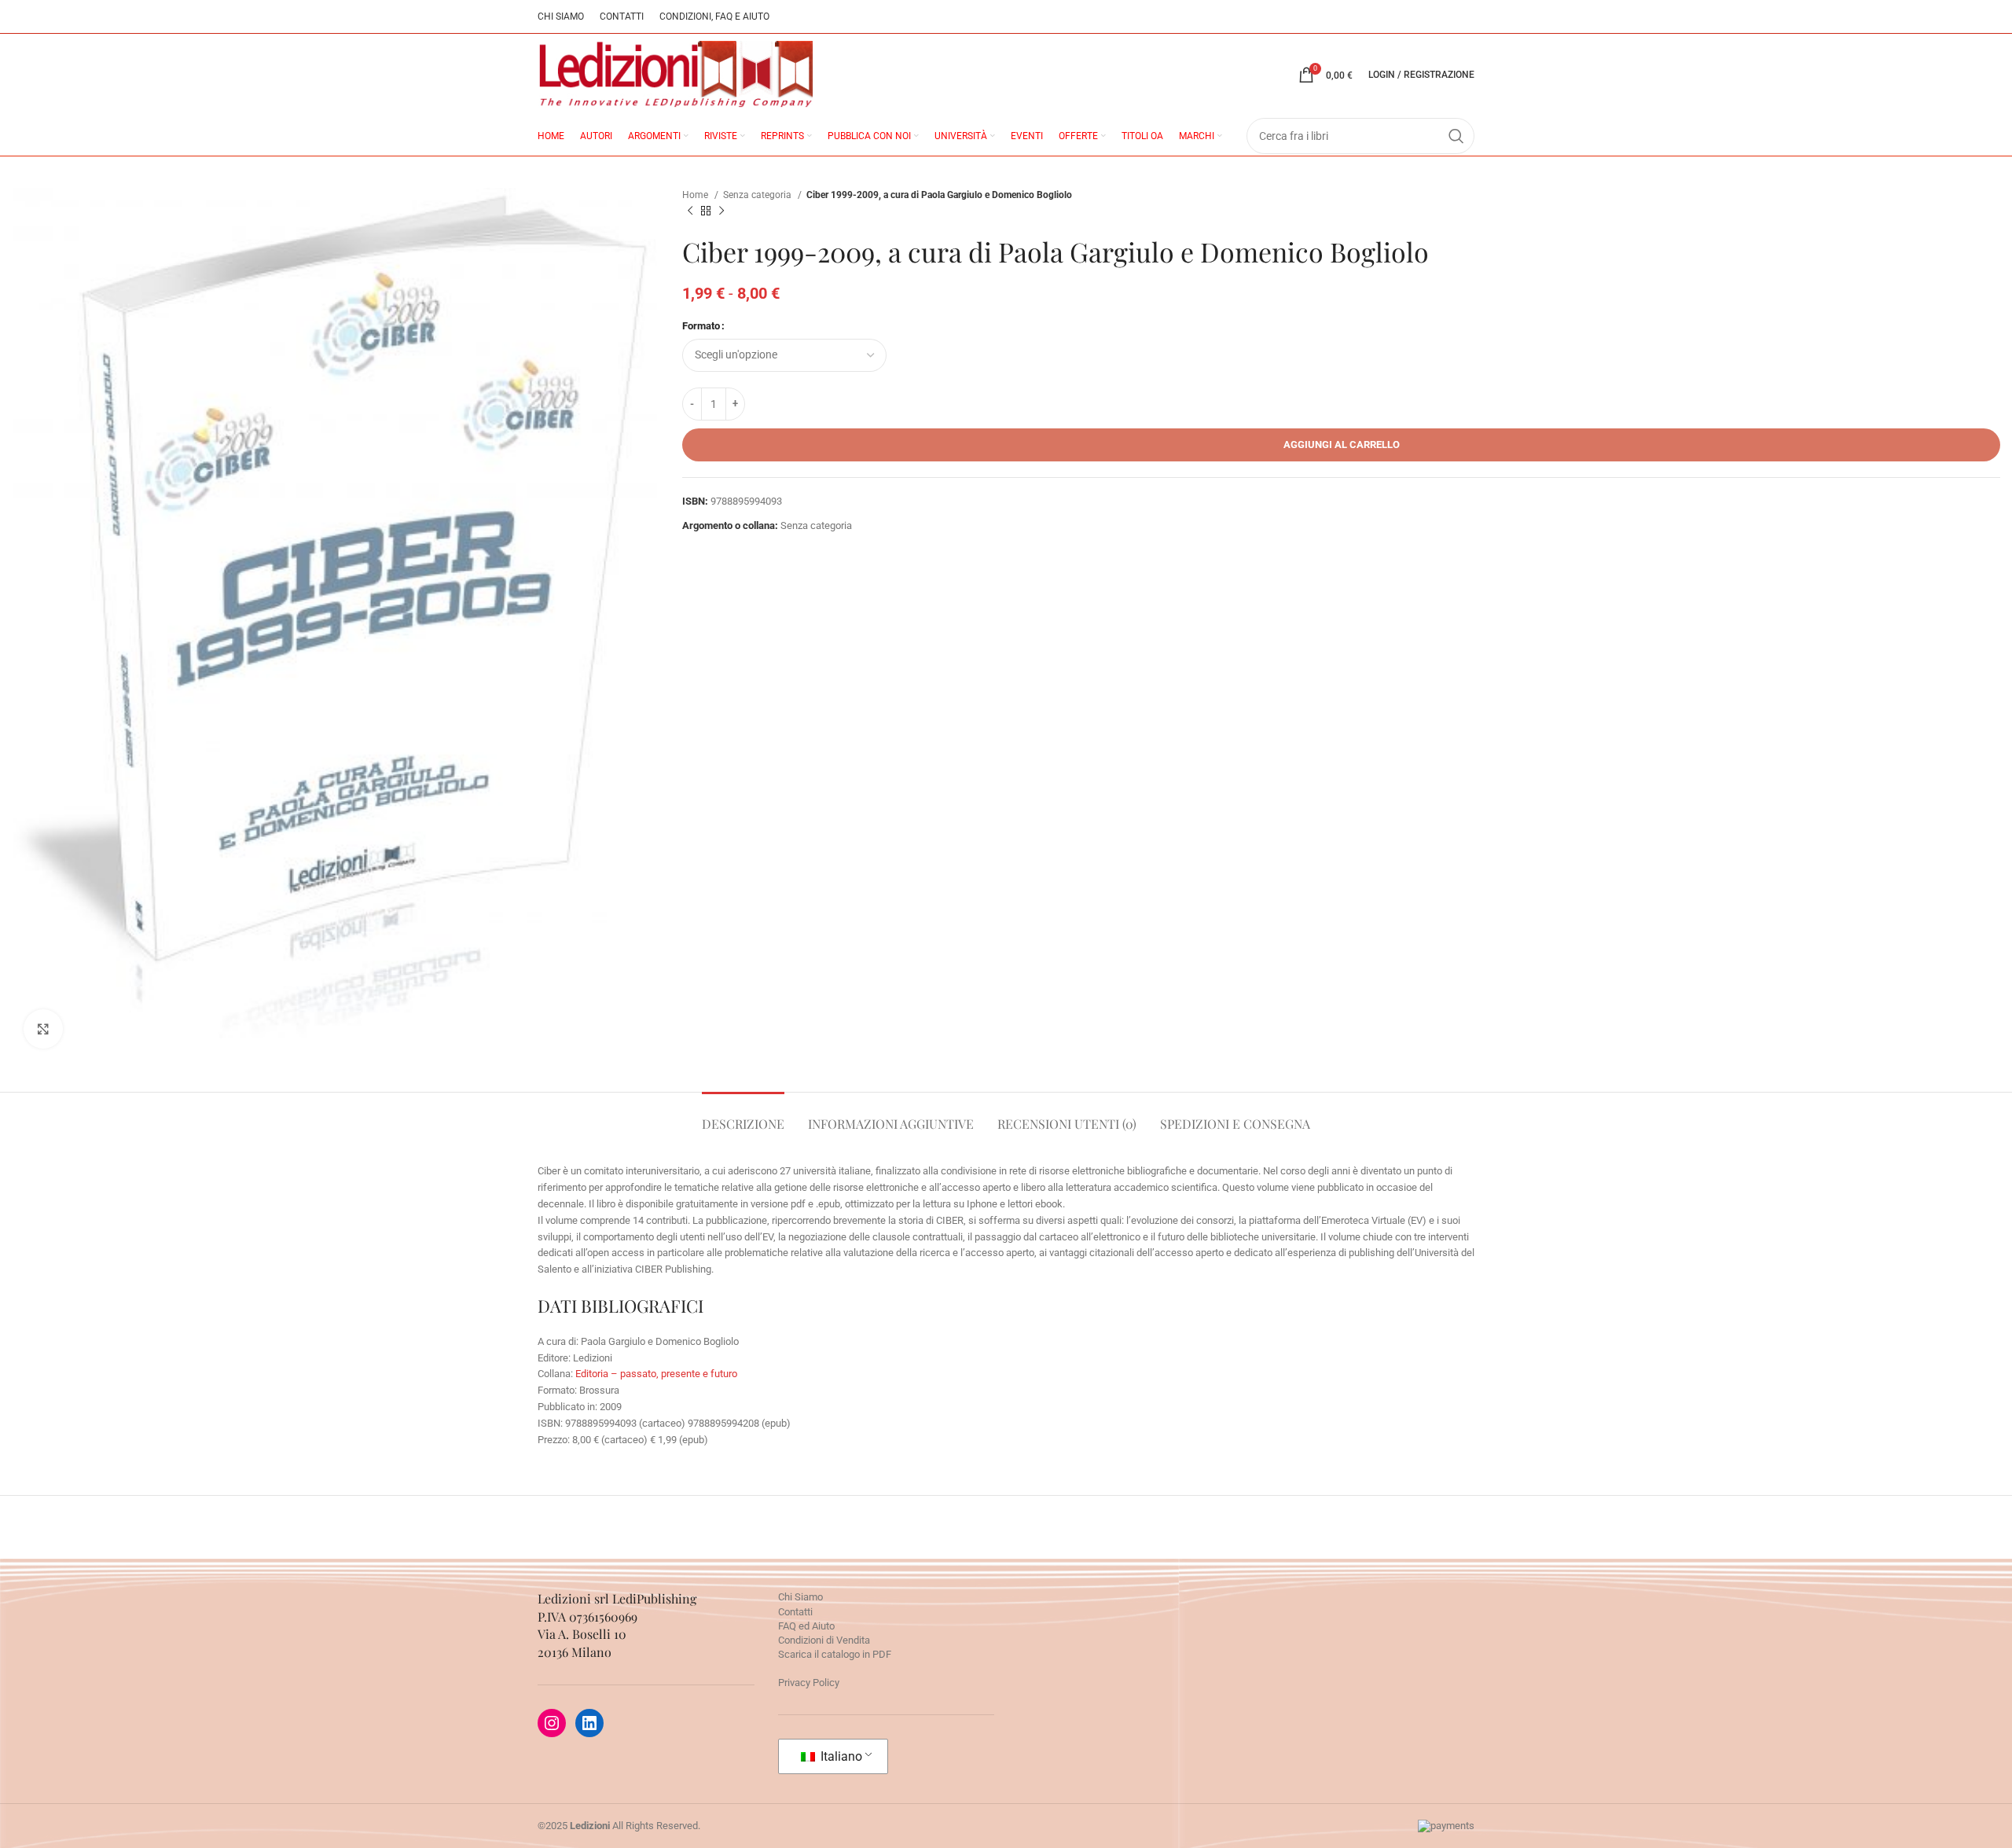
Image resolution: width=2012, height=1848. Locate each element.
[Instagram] (552, 1723)
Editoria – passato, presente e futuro (656, 1374)
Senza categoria (758, 195)
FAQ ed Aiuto (806, 1626)
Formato (701, 326)
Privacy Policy (809, 1683)
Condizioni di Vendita (824, 1640)
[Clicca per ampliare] (43, 1029)
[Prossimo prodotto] (721, 211)
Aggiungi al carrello (1342, 445)
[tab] (743, 1116)
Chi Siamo (800, 1597)
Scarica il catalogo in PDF (835, 1654)
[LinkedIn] (589, 1723)
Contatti (795, 1612)
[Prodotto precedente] (690, 211)
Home (696, 195)
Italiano (840, 1756)
